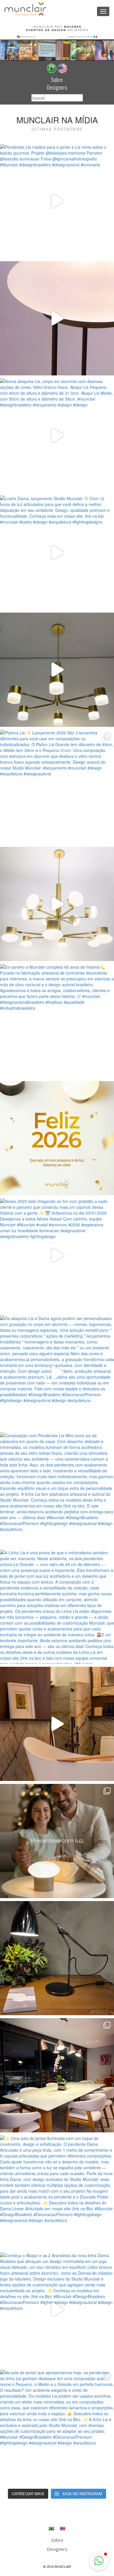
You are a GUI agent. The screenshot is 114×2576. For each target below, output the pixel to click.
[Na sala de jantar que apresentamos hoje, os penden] (57, 2427)
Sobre (57, 80)
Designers (57, 87)
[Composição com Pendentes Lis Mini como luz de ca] (57, 1490)
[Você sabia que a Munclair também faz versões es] (57, 2075)
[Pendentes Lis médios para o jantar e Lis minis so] (57, 201)
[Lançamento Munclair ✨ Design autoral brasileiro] (57, 318)
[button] (99, 2561)
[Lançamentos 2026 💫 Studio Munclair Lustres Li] (57, 904)
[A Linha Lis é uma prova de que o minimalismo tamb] (57, 1607)
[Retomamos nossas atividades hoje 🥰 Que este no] (57, 1138)
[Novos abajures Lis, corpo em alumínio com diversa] (57, 435)
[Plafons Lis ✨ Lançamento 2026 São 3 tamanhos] (57, 787)
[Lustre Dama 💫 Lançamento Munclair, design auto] (57, 670)
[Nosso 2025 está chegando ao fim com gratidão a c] (57, 1255)
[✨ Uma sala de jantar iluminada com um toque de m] (57, 2192)
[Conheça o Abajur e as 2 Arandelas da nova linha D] (57, 2310)
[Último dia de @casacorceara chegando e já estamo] (57, 1724)
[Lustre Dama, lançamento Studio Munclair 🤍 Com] (57, 553)
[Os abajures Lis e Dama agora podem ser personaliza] (57, 1372)
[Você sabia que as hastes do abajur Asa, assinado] (57, 1958)
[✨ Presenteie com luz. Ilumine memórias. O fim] (57, 1841)
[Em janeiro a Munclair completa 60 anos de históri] (57, 1021)
